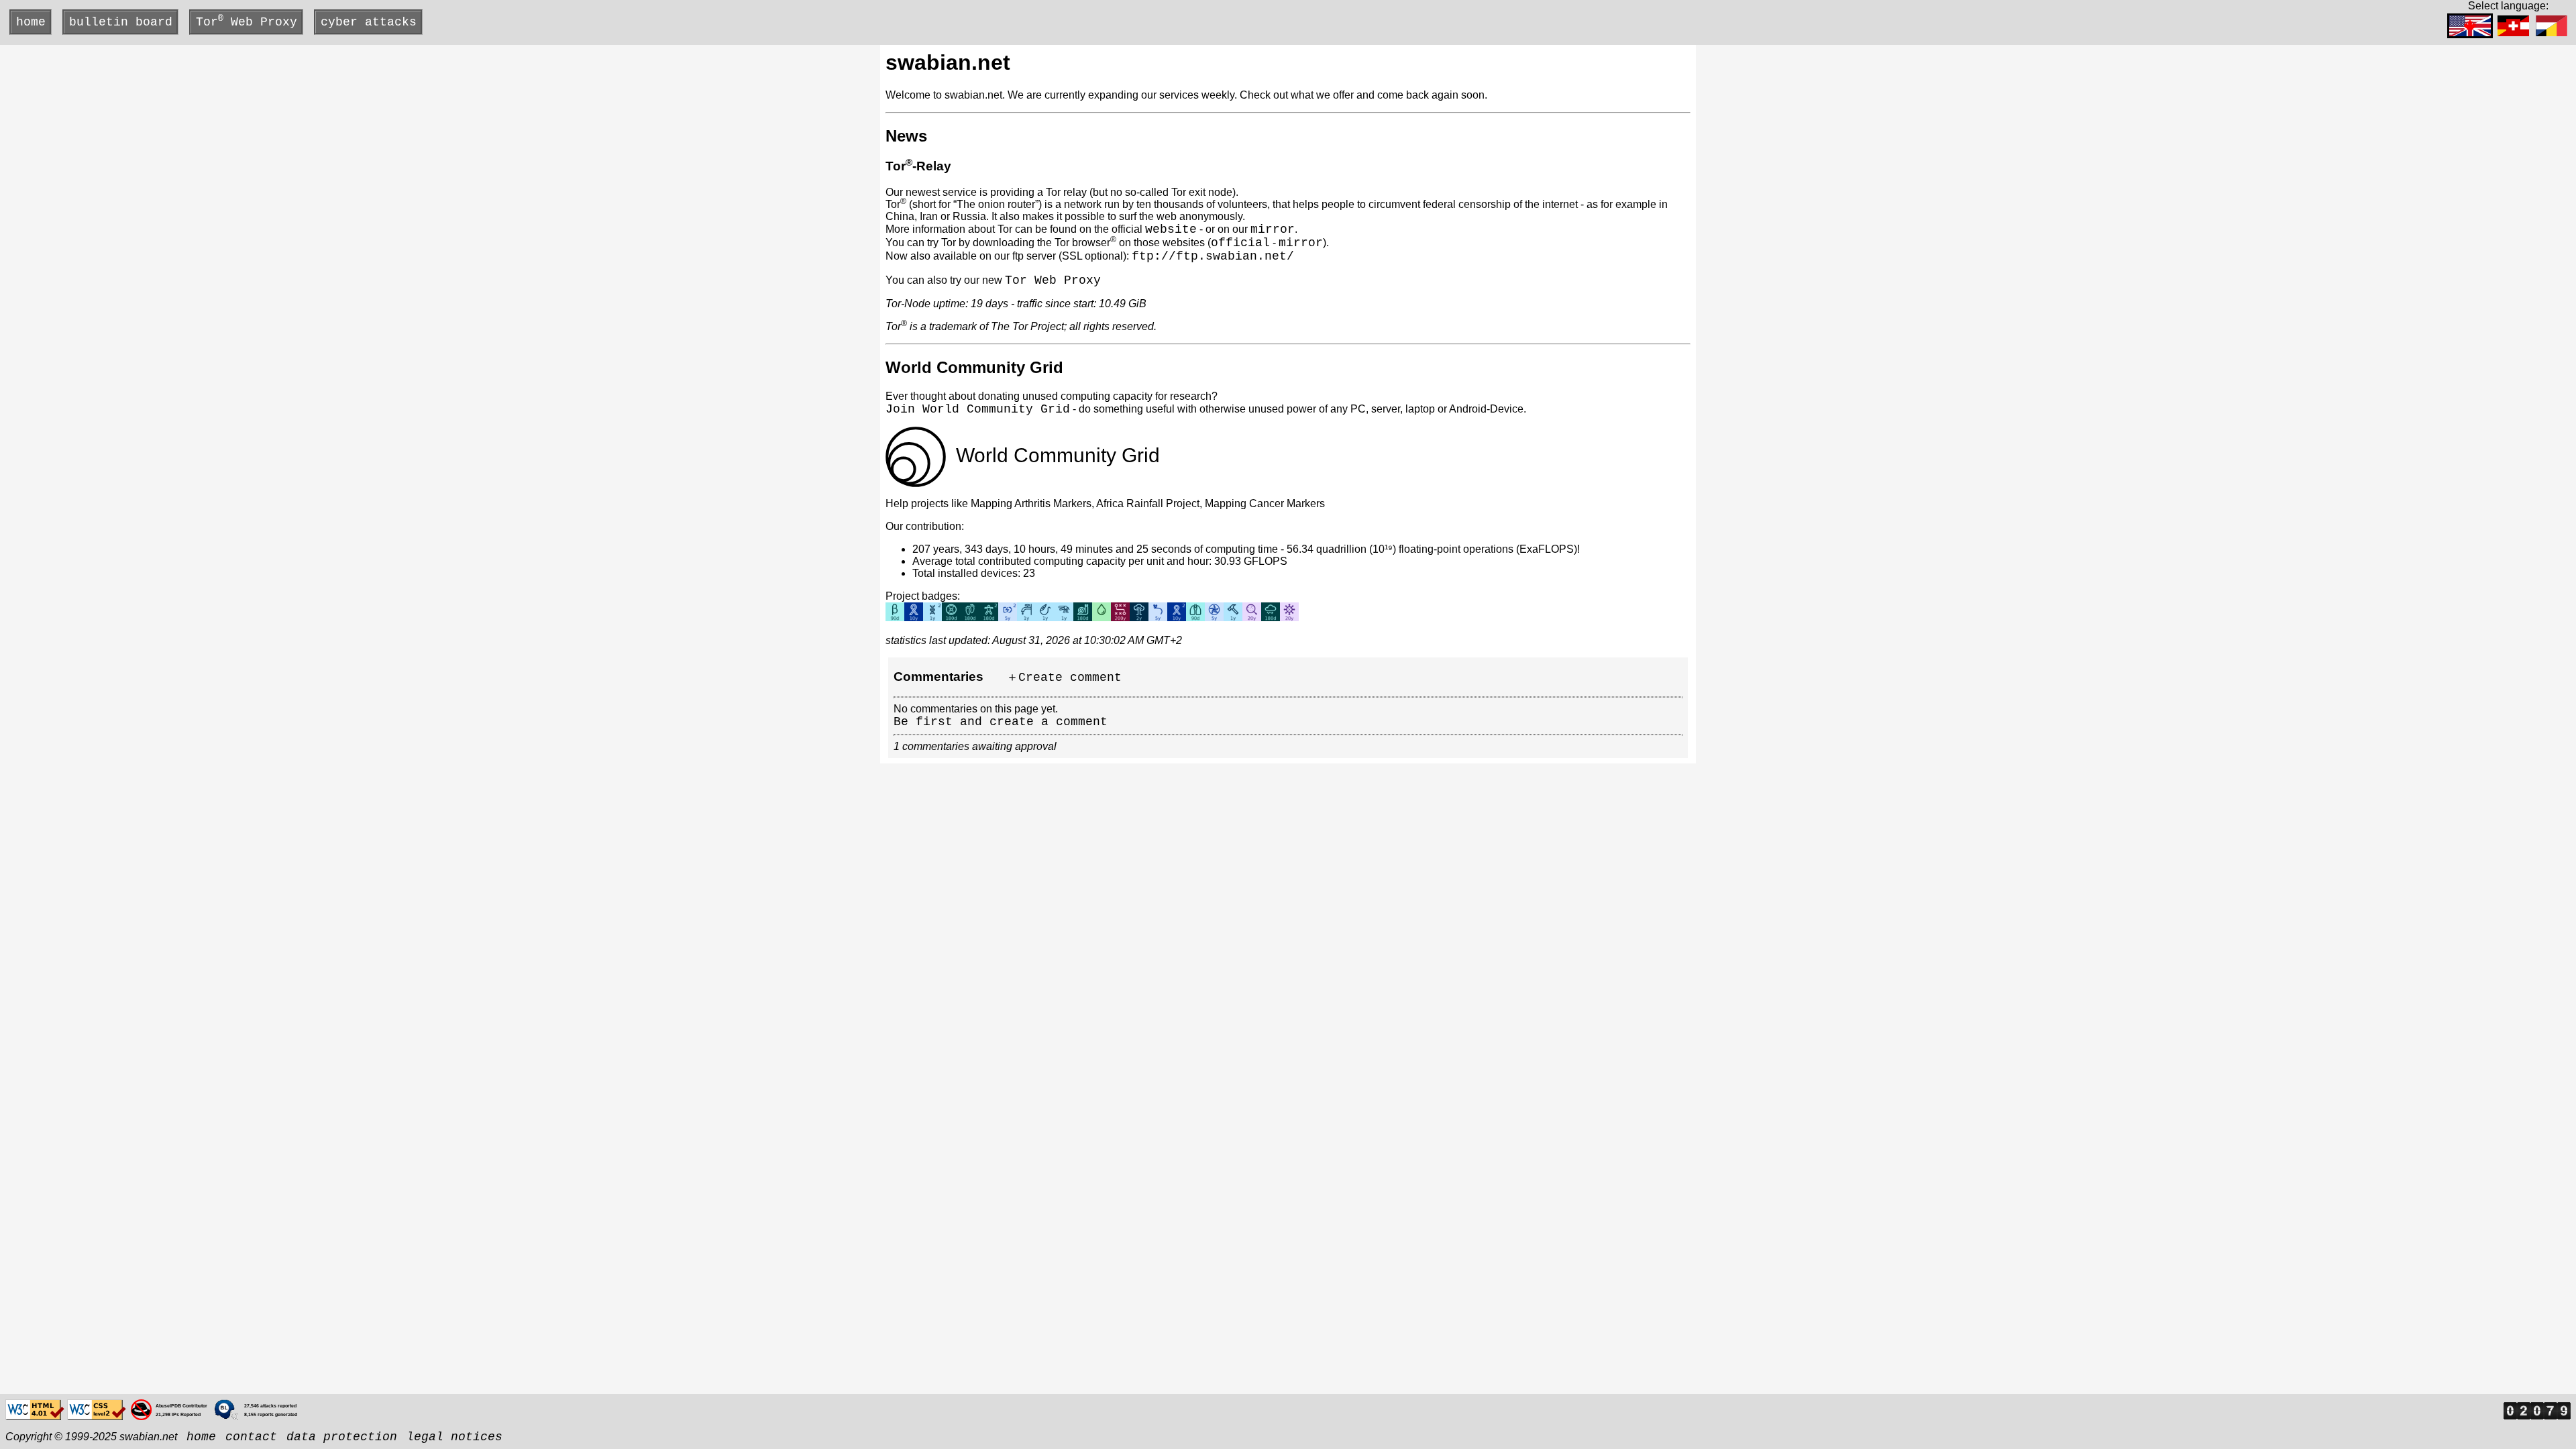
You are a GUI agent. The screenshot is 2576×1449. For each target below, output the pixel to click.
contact (251, 1437)
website (1171, 229)
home (31, 22)
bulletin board (121, 22)
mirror (1273, 229)
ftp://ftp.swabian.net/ (1213, 256)
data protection (342, 1437)
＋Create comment (1064, 678)
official (1240, 243)
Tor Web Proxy (247, 21)
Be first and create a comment (1001, 722)
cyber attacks (369, 22)
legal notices (454, 1437)
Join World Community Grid (978, 409)
